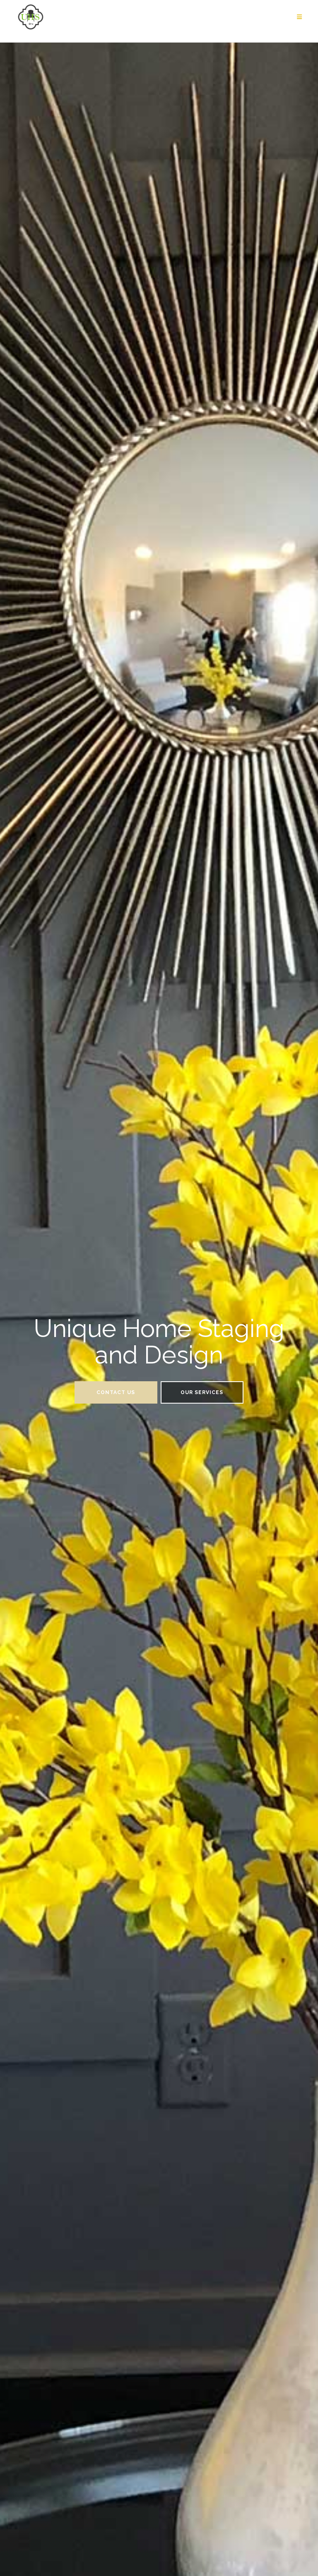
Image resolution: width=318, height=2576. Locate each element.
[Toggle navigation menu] (299, 17)
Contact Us (116, 1392)
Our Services (202, 1392)
